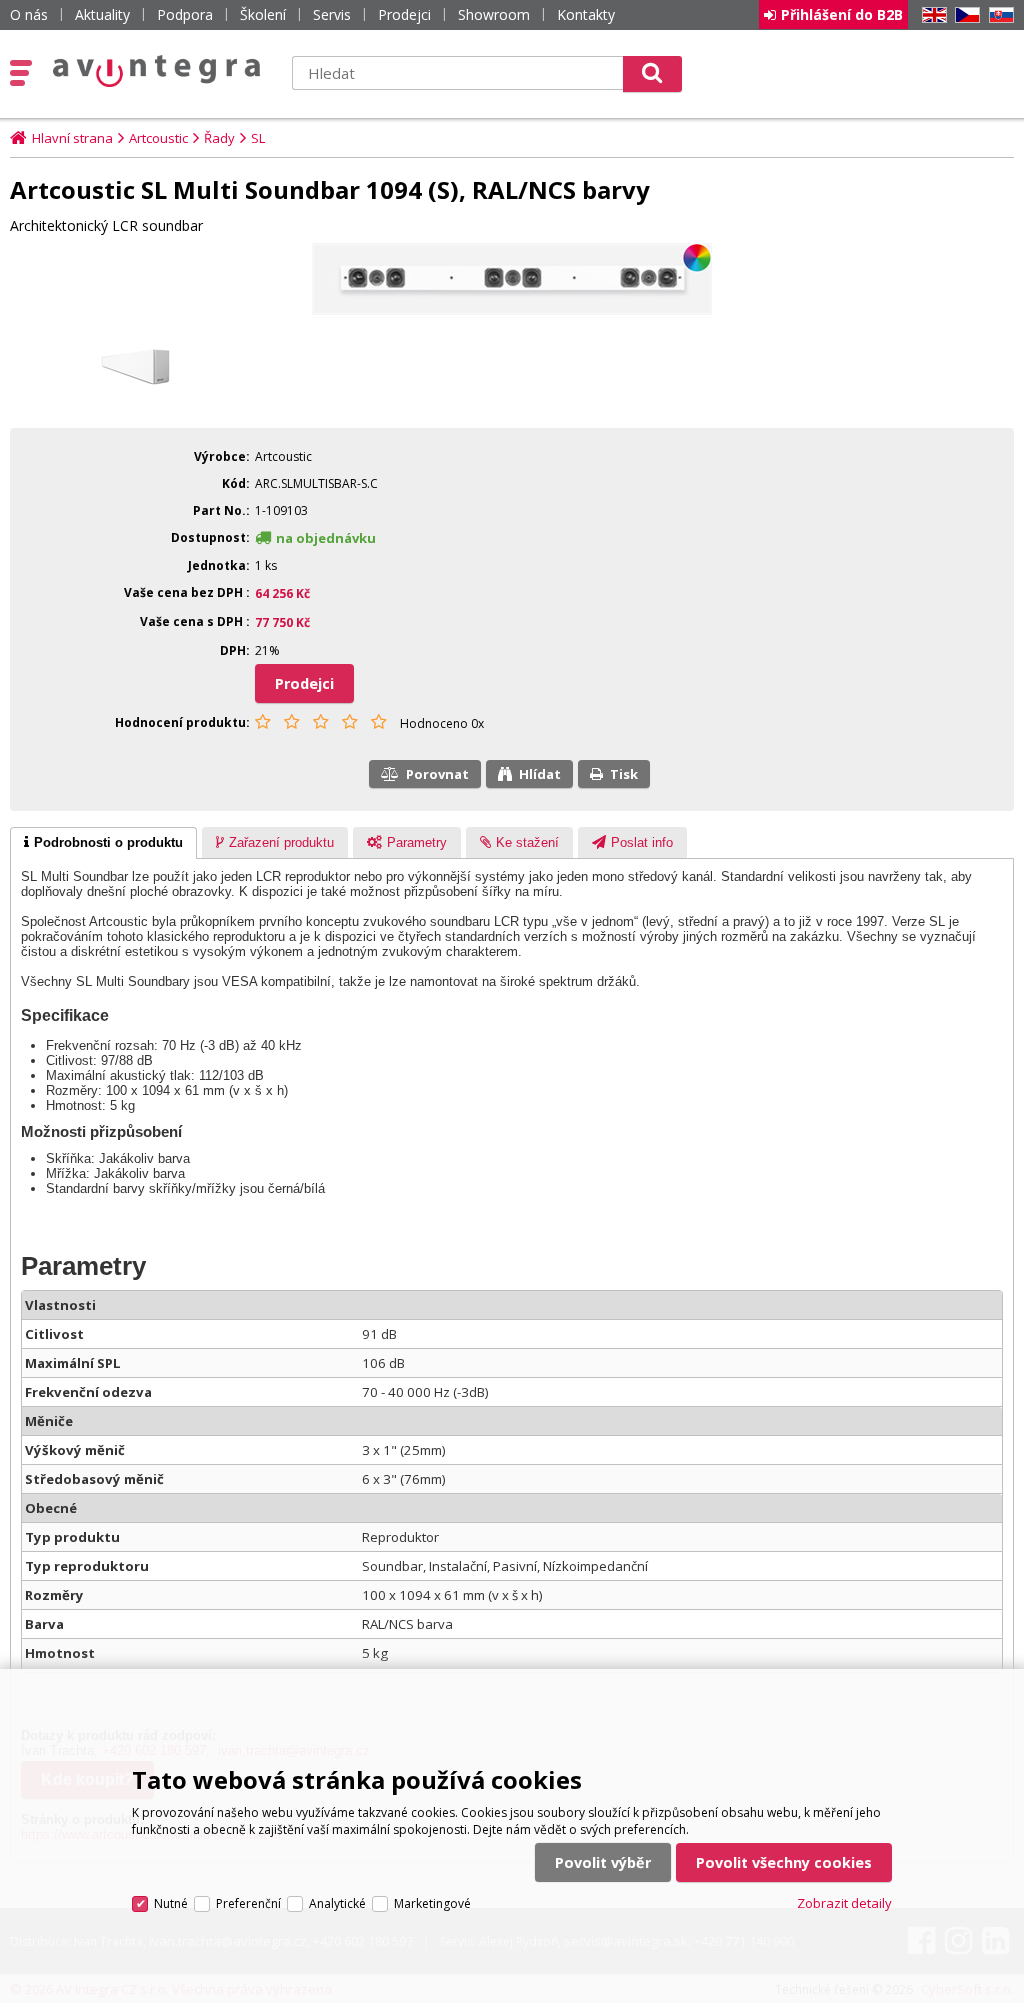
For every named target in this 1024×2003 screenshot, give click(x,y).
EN (931, 15)
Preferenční (248, 1903)
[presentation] (103, 843)
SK (998, 15)
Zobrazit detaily (844, 1903)
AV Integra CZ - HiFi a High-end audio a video (157, 71)
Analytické (337, 1903)
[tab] (103, 843)
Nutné (171, 1903)
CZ (964, 15)
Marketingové (432, 1903)
